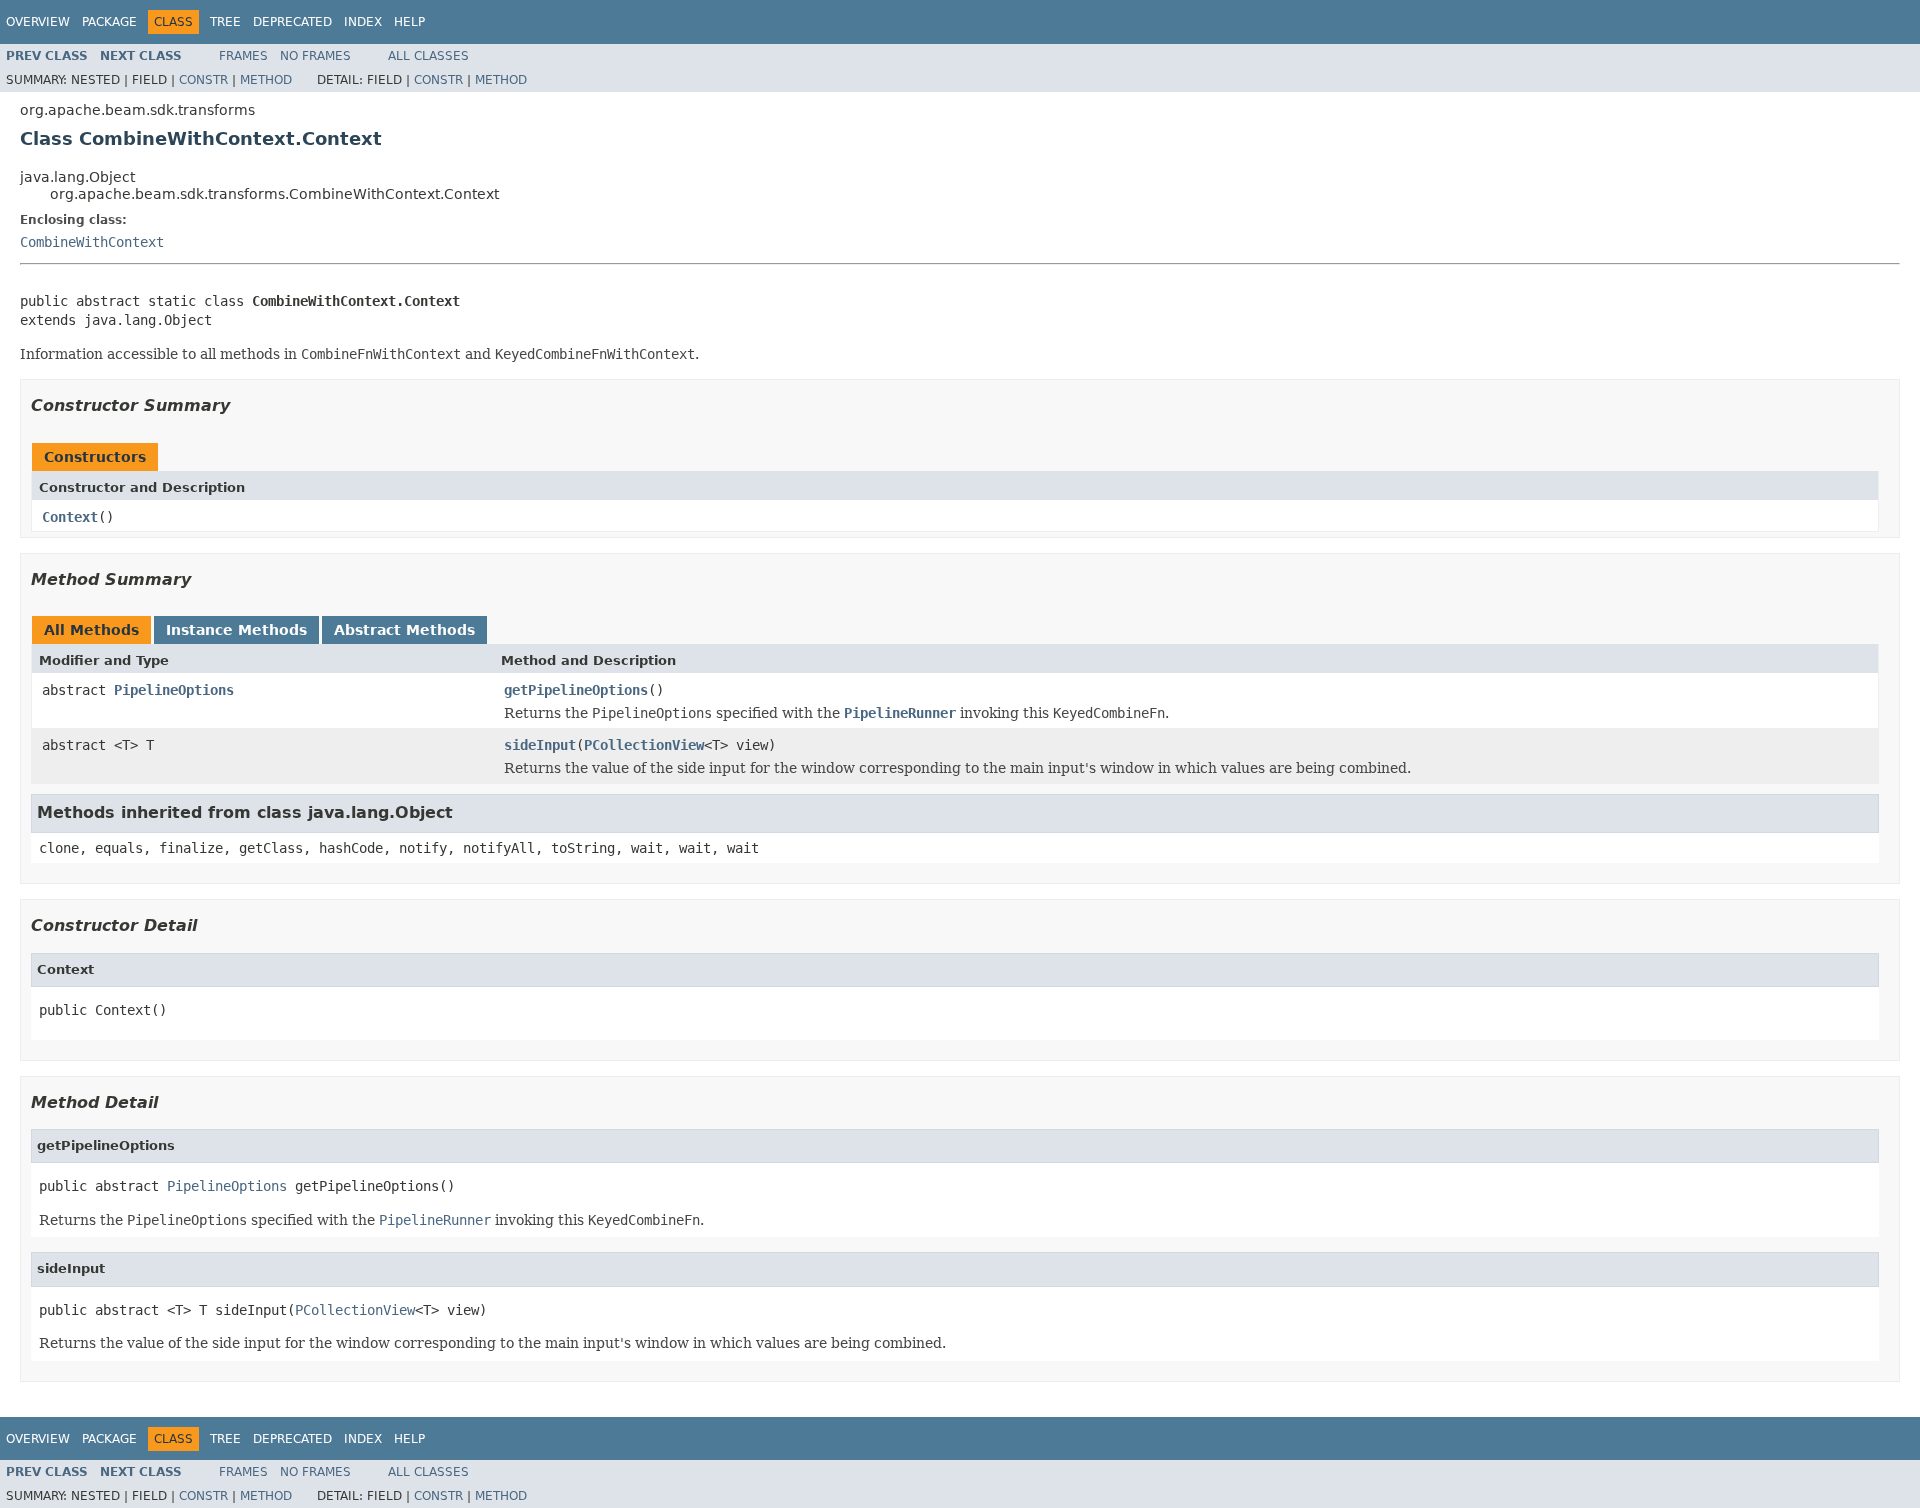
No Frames (315, 56)
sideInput (540, 745)
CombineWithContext (92, 242)
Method (266, 80)
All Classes (428, 56)
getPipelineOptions (576, 690)
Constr (203, 80)
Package (109, 22)
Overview (38, 22)
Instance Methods (236, 630)
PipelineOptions (174, 690)
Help (409, 22)
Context (70, 517)
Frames (243, 56)
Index (363, 22)
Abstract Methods (404, 630)
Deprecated (292, 22)
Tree (225, 22)
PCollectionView (644, 745)
